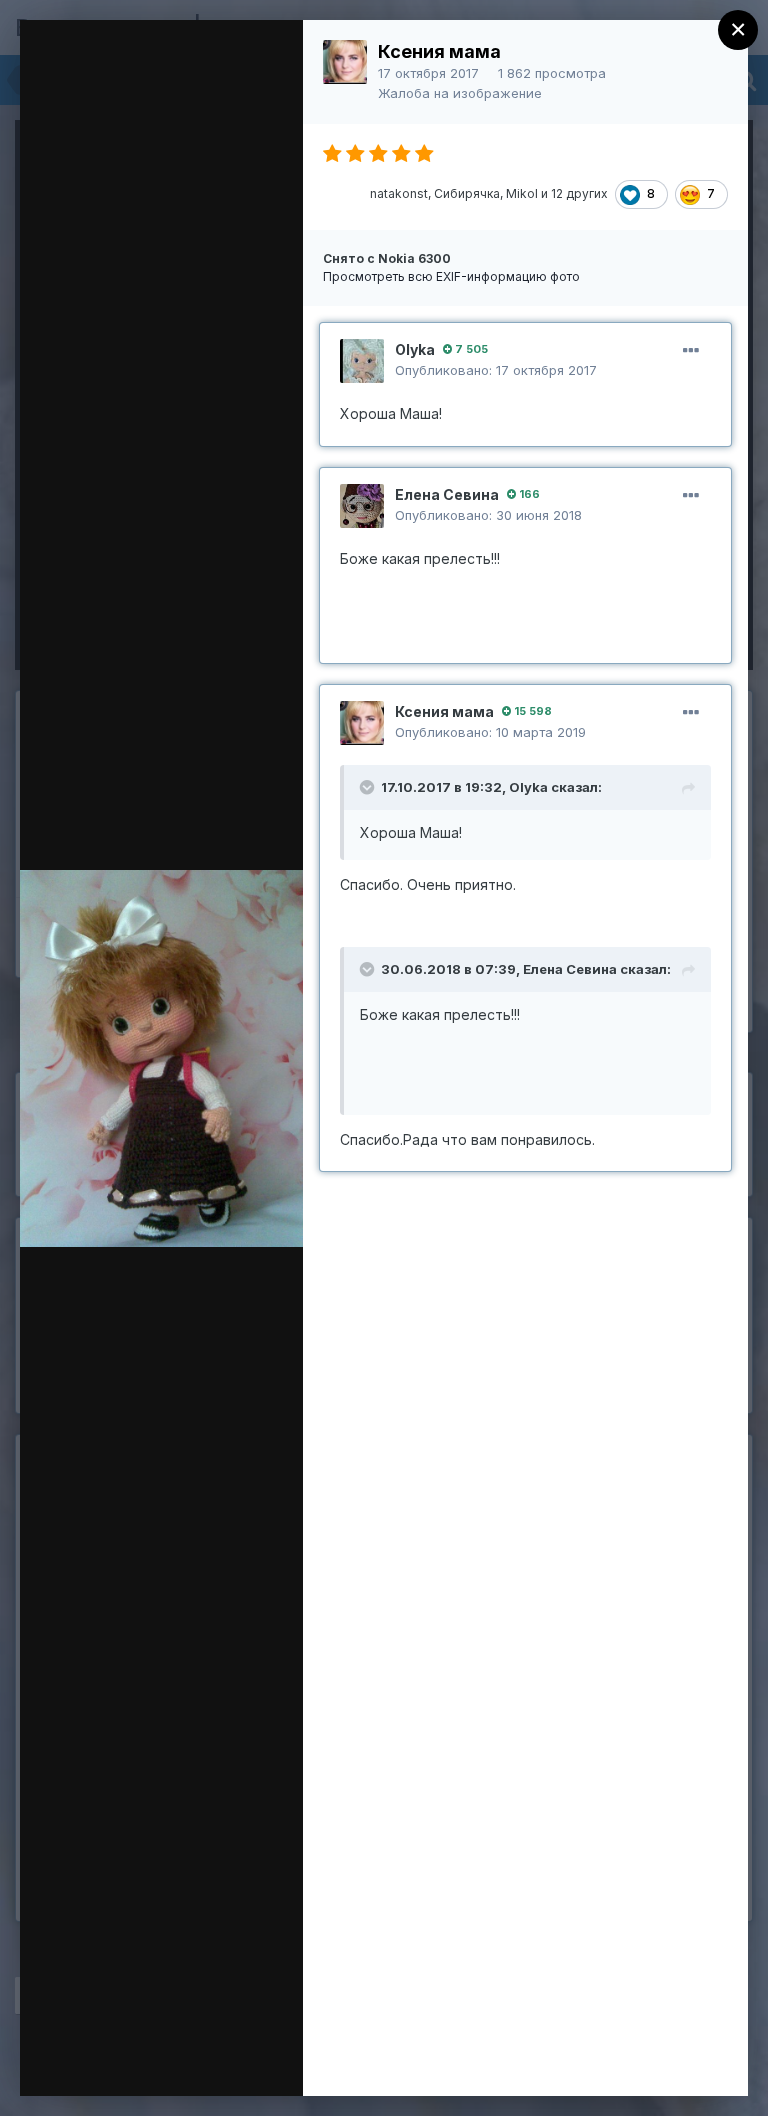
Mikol (522, 193)
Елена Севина (447, 494)
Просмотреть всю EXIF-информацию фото (451, 276)
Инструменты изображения (152, 2027)
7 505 (470, 349)
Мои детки (163, 73)
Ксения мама (439, 51)
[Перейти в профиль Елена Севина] (362, 506)
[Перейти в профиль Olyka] (362, 361)
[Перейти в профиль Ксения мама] (345, 62)
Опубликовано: (496, 370)
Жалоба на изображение (460, 93)
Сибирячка (467, 193)
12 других (579, 193)
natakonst (399, 193)
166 (528, 494)
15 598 (531, 711)
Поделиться (165, 2060)
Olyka (415, 349)
